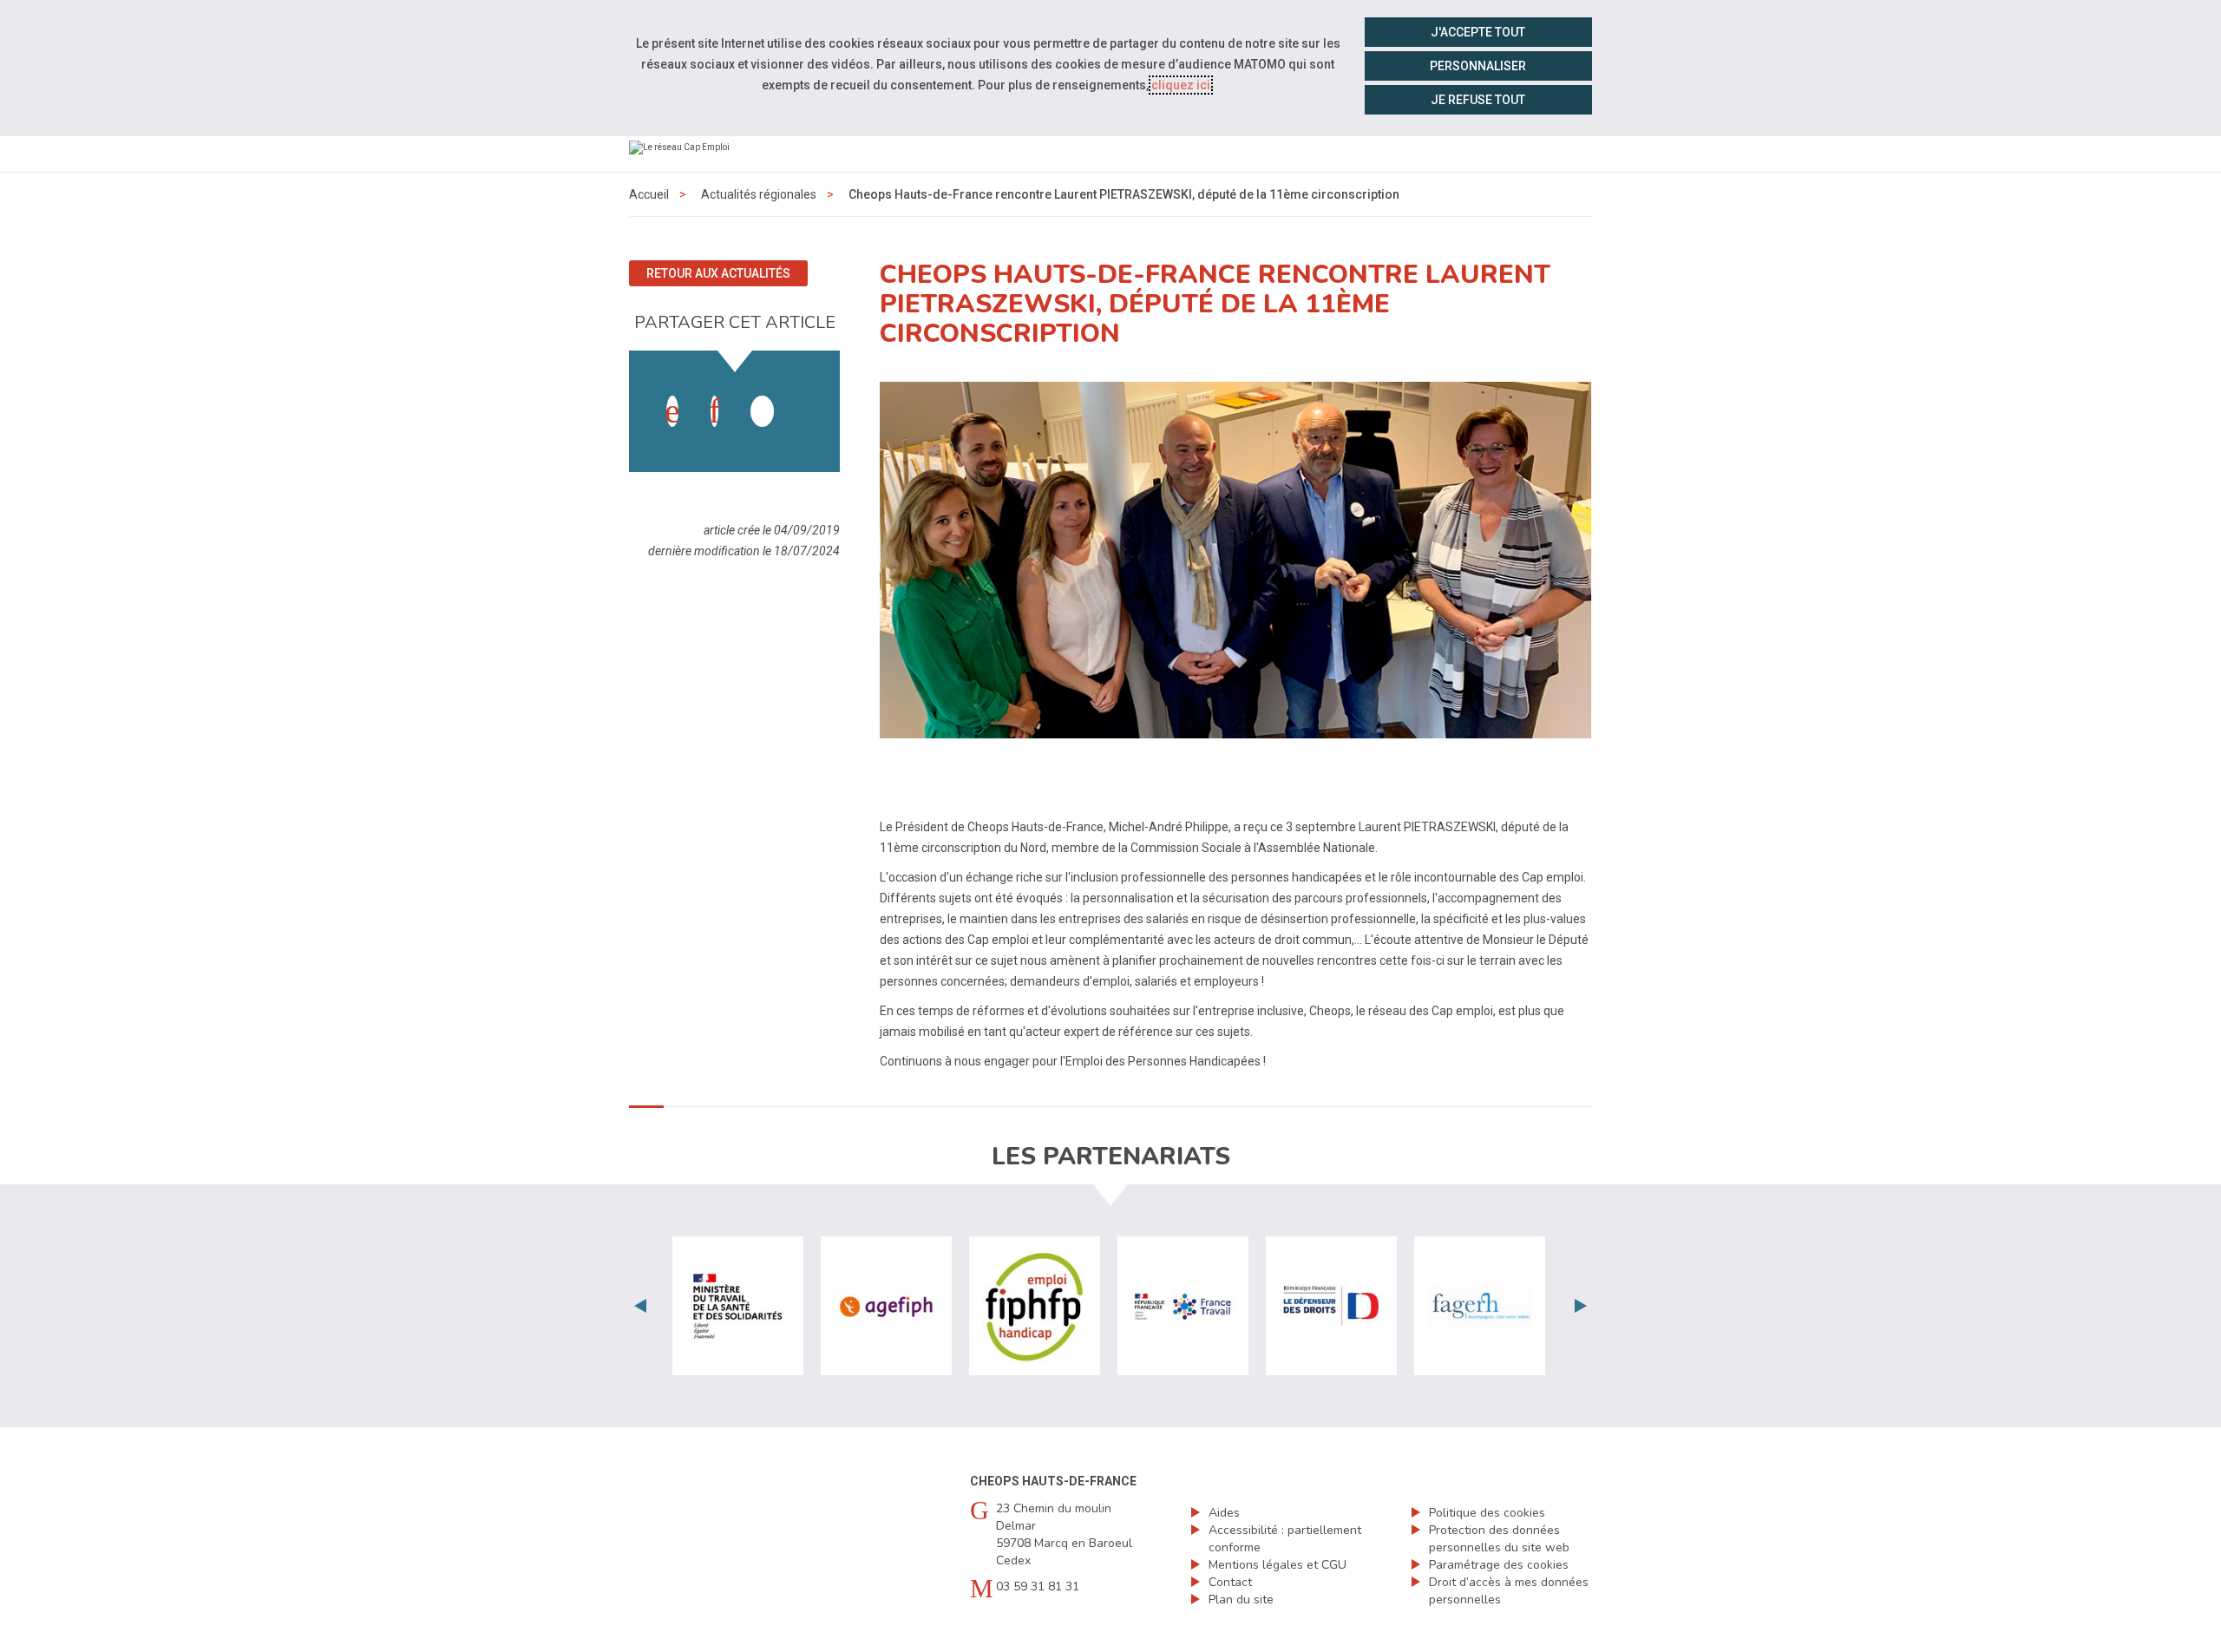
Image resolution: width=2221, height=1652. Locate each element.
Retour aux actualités (718, 273)
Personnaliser (1478, 66)
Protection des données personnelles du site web (1499, 1539)
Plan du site (1241, 1600)
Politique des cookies (1487, 1513)
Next (1581, 1306)
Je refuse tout (1478, 100)
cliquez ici (1181, 85)
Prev (640, 1306)
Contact (1230, 1582)
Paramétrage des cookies (1499, 1565)
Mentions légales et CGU (1278, 1565)
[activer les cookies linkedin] (714, 411)
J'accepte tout (1478, 32)
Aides (1224, 1513)
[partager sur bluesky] (804, 394)
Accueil (649, 194)
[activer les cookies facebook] (672, 411)
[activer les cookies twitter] (762, 411)
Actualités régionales (759, 194)
